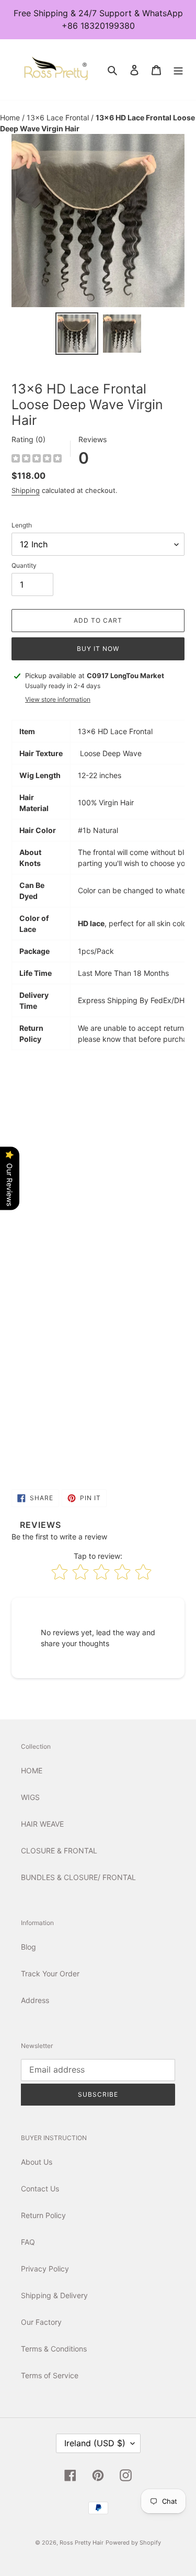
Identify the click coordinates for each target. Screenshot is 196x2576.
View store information (58, 699)
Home (11, 117)
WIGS (30, 1797)
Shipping (26, 490)
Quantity (24, 565)
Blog (28, 1947)
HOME (32, 1770)
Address (35, 2000)
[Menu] (178, 70)
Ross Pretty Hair (82, 2543)
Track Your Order (50, 1973)
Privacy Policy (45, 2269)
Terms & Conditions (54, 2349)
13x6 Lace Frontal (59, 117)
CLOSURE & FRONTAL (59, 1851)
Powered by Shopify (133, 2543)
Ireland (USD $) (95, 2443)
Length (22, 525)
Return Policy (43, 2215)
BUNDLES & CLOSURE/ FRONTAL (78, 1877)
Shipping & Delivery (54, 2295)
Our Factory (41, 2322)
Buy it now (98, 649)
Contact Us (40, 2189)
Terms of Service (50, 2375)
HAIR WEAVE (42, 1824)
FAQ (28, 2242)
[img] (37, 460)
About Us (37, 2162)
